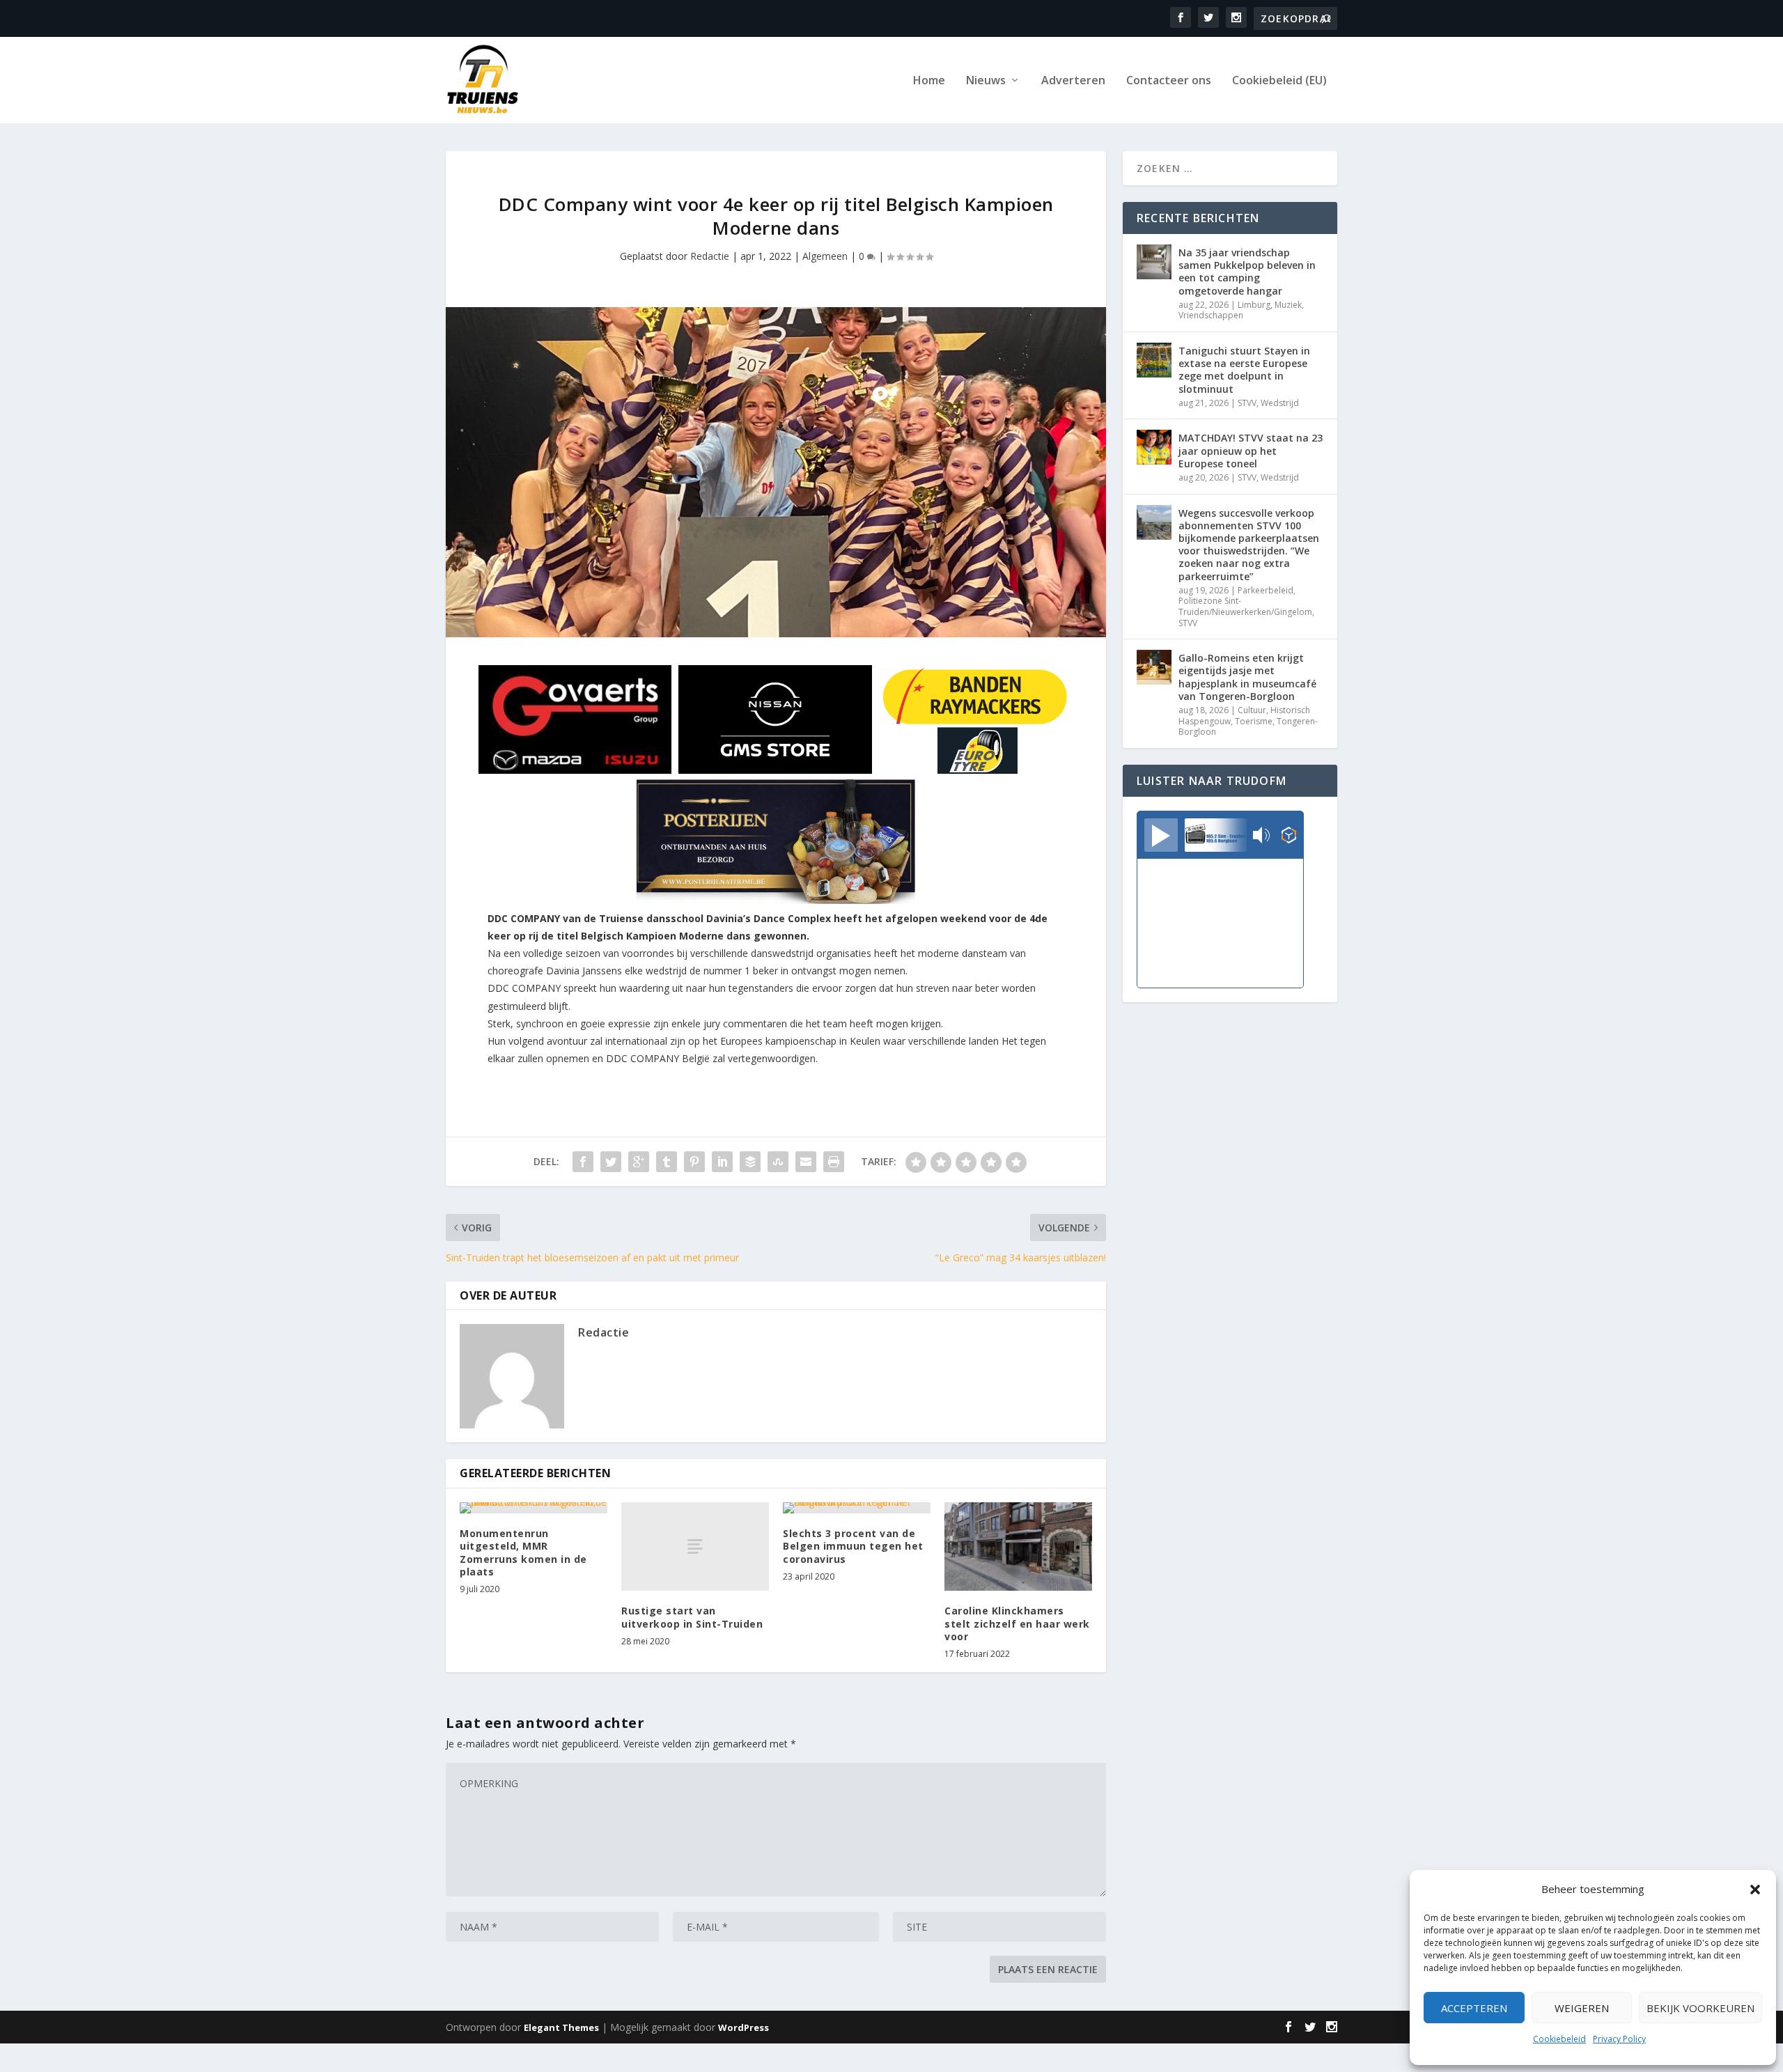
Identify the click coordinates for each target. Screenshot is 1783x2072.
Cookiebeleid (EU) (1279, 81)
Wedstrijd (1280, 403)
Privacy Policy (1619, 2039)
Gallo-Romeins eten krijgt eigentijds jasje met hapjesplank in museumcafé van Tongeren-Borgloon (1247, 677)
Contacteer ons (1169, 81)
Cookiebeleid (1559, 2039)
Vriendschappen (1211, 315)
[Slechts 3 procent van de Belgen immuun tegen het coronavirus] (857, 1508)
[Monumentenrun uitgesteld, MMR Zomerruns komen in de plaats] (534, 1508)
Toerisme (1254, 721)
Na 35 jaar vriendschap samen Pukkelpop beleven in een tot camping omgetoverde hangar (1247, 272)
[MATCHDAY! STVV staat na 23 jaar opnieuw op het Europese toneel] (1154, 447)
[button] (1755, 1890)
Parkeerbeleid (1266, 590)
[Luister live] (1161, 835)
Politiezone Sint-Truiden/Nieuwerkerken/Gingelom (1245, 606)
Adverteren (1073, 81)
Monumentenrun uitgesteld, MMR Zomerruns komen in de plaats (523, 1552)
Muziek (1288, 305)
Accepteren (1474, 2008)
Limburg (1254, 305)
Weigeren (1582, 2008)
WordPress (743, 2027)
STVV (1247, 403)
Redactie (710, 256)
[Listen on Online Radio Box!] (1289, 836)
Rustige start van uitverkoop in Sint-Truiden (692, 1617)
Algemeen (825, 256)
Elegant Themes (561, 2027)
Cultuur (1252, 710)
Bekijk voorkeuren (1700, 2008)
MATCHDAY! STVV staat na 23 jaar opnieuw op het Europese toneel (1251, 450)
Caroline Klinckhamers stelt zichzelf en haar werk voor (1017, 1623)
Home (929, 81)
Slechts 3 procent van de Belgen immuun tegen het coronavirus (853, 1546)
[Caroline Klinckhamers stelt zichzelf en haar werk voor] (1018, 1547)
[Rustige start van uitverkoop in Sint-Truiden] (695, 1547)
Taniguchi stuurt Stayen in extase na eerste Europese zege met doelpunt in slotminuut (1244, 370)
